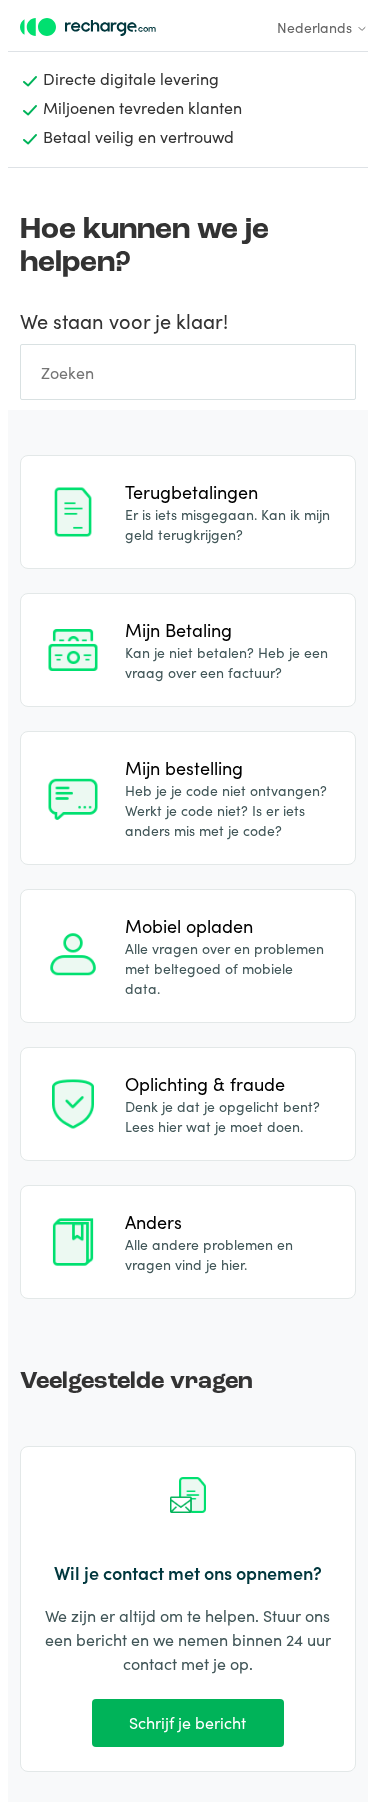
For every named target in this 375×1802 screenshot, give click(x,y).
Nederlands (316, 27)
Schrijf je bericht (187, 1722)
